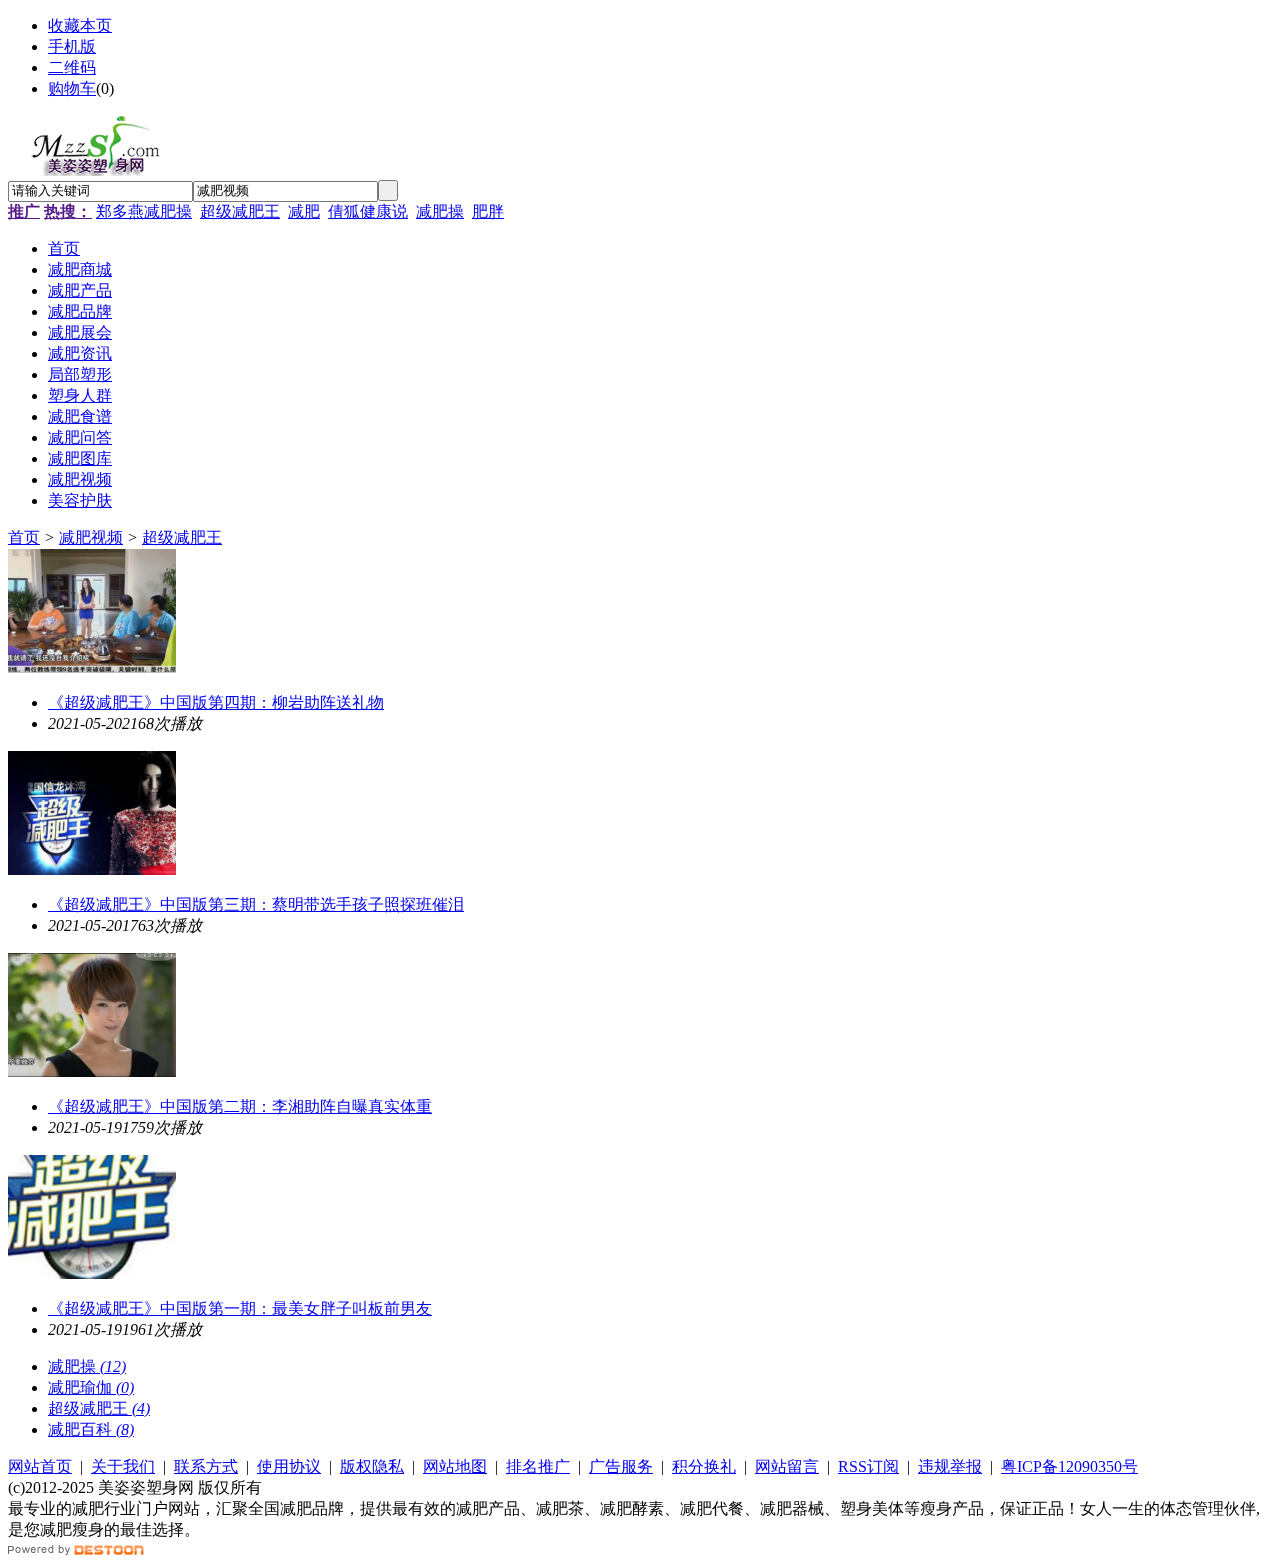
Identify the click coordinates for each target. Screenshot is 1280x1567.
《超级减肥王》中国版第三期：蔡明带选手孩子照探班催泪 (256, 904)
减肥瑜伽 (91, 1387)
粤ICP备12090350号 (1069, 1466)
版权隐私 (372, 1466)
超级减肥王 (240, 211)
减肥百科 (91, 1429)
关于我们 (123, 1466)
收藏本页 (80, 25)
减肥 (304, 211)
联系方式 (206, 1466)
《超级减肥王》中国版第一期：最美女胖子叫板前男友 (240, 1308)
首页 (24, 537)
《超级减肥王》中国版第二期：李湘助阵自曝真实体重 (240, 1106)
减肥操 (440, 211)
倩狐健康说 (368, 211)
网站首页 (40, 1466)
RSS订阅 (868, 1466)
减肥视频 (91, 537)
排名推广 (538, 1466)
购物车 (72, 88)
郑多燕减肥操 (144, 211)
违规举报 (950, 1466)
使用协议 (289, 1466)
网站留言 (787, 1466)
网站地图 (455, 1466)
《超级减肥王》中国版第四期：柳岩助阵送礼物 (216, 702)
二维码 (72, 67)
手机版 (72, 46)
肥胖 (488, 211)
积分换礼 (704, 1466)
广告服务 (621, 1466)
